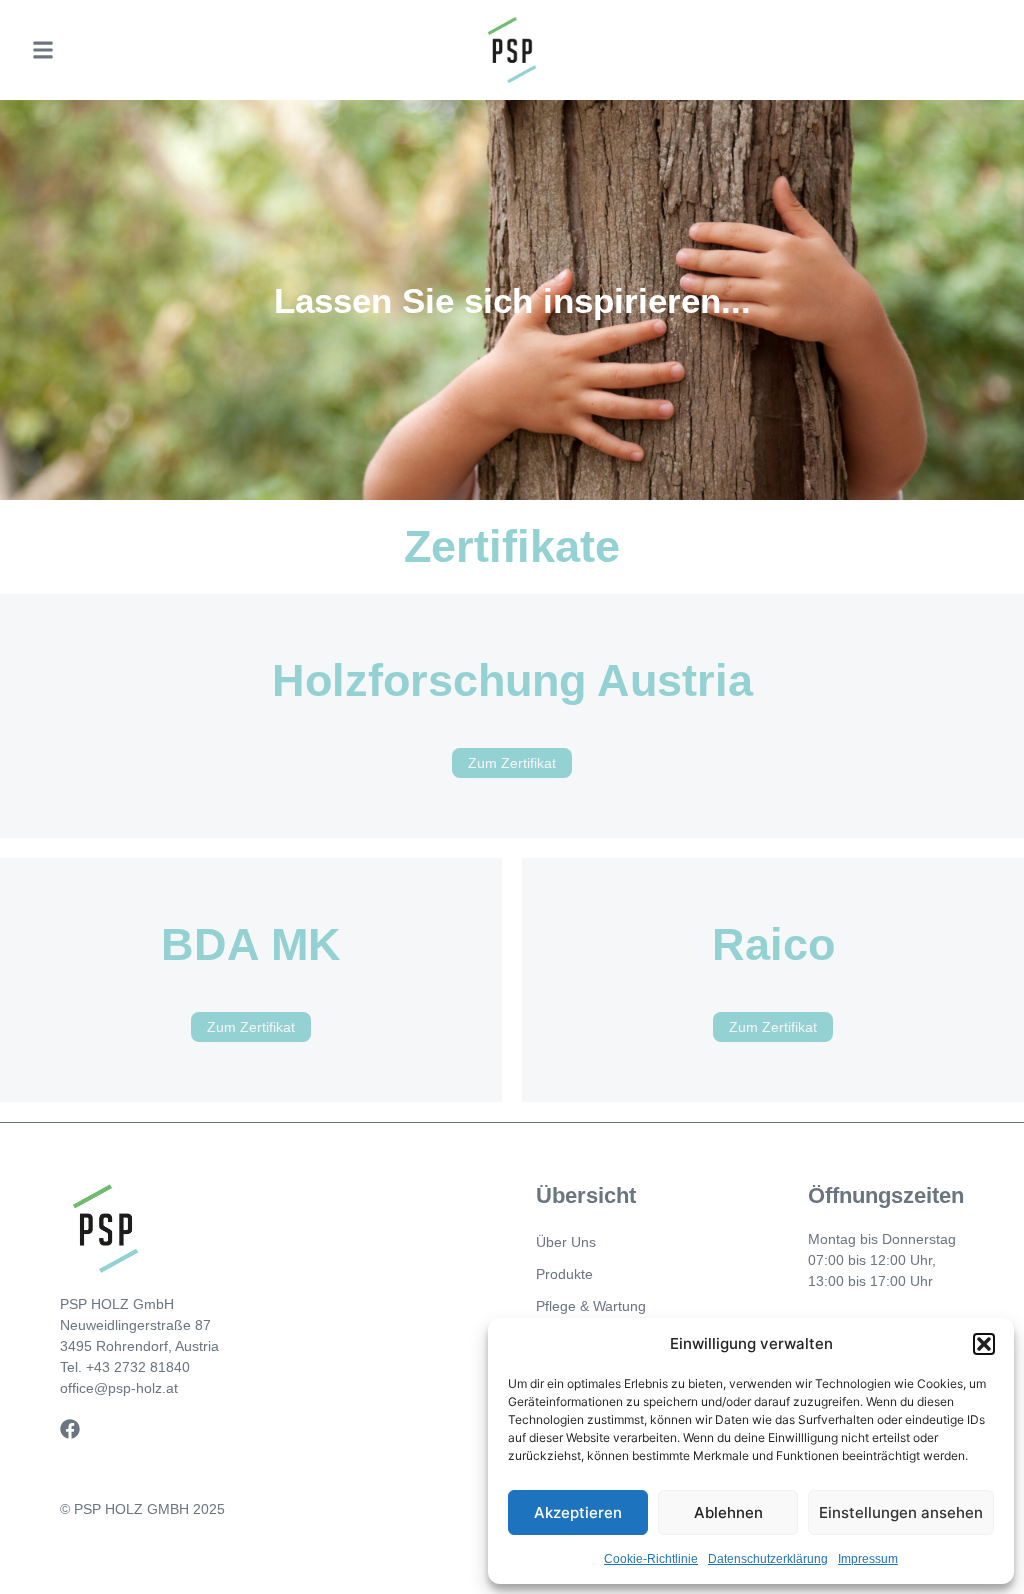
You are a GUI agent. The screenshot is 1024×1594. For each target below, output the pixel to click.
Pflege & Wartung (591, 1306)
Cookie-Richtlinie (651, 1559)
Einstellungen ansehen (901, 1512)
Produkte (564, 1274)
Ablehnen (728, 1512)
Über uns (566, 1242)
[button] (984, 1344)
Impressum (868, 1559)
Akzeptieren (578, 1512)
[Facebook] (70, 1429)
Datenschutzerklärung (768, 1559)
